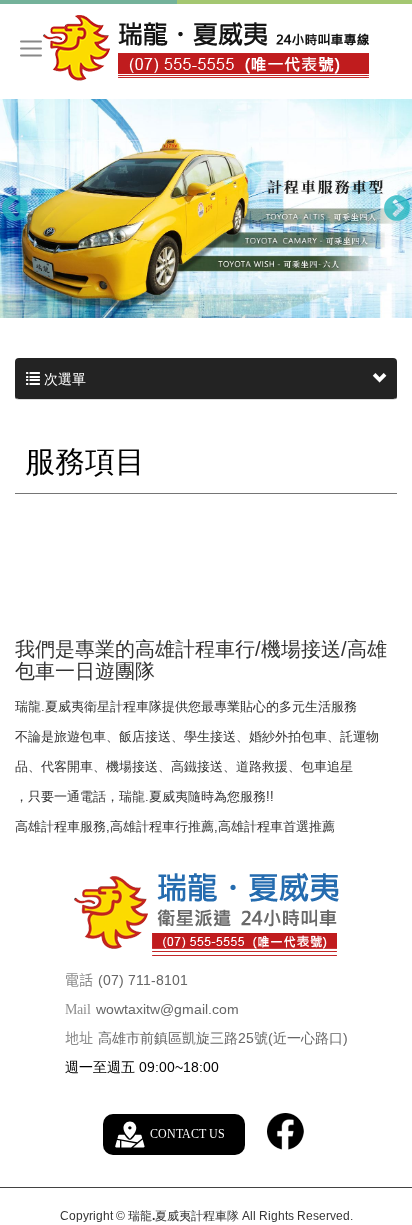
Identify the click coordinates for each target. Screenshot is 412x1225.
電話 (79, 980)
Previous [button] (15, 209)
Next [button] (397, 209)
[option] (206, 208)
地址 (79, 1038)
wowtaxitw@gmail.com (167, 1009)
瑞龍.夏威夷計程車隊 (206, 48)
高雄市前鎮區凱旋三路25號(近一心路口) (223, 1038)
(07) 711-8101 (143, 980)
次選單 (63, 379)
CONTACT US (187, 1134)
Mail (78, 1009)
